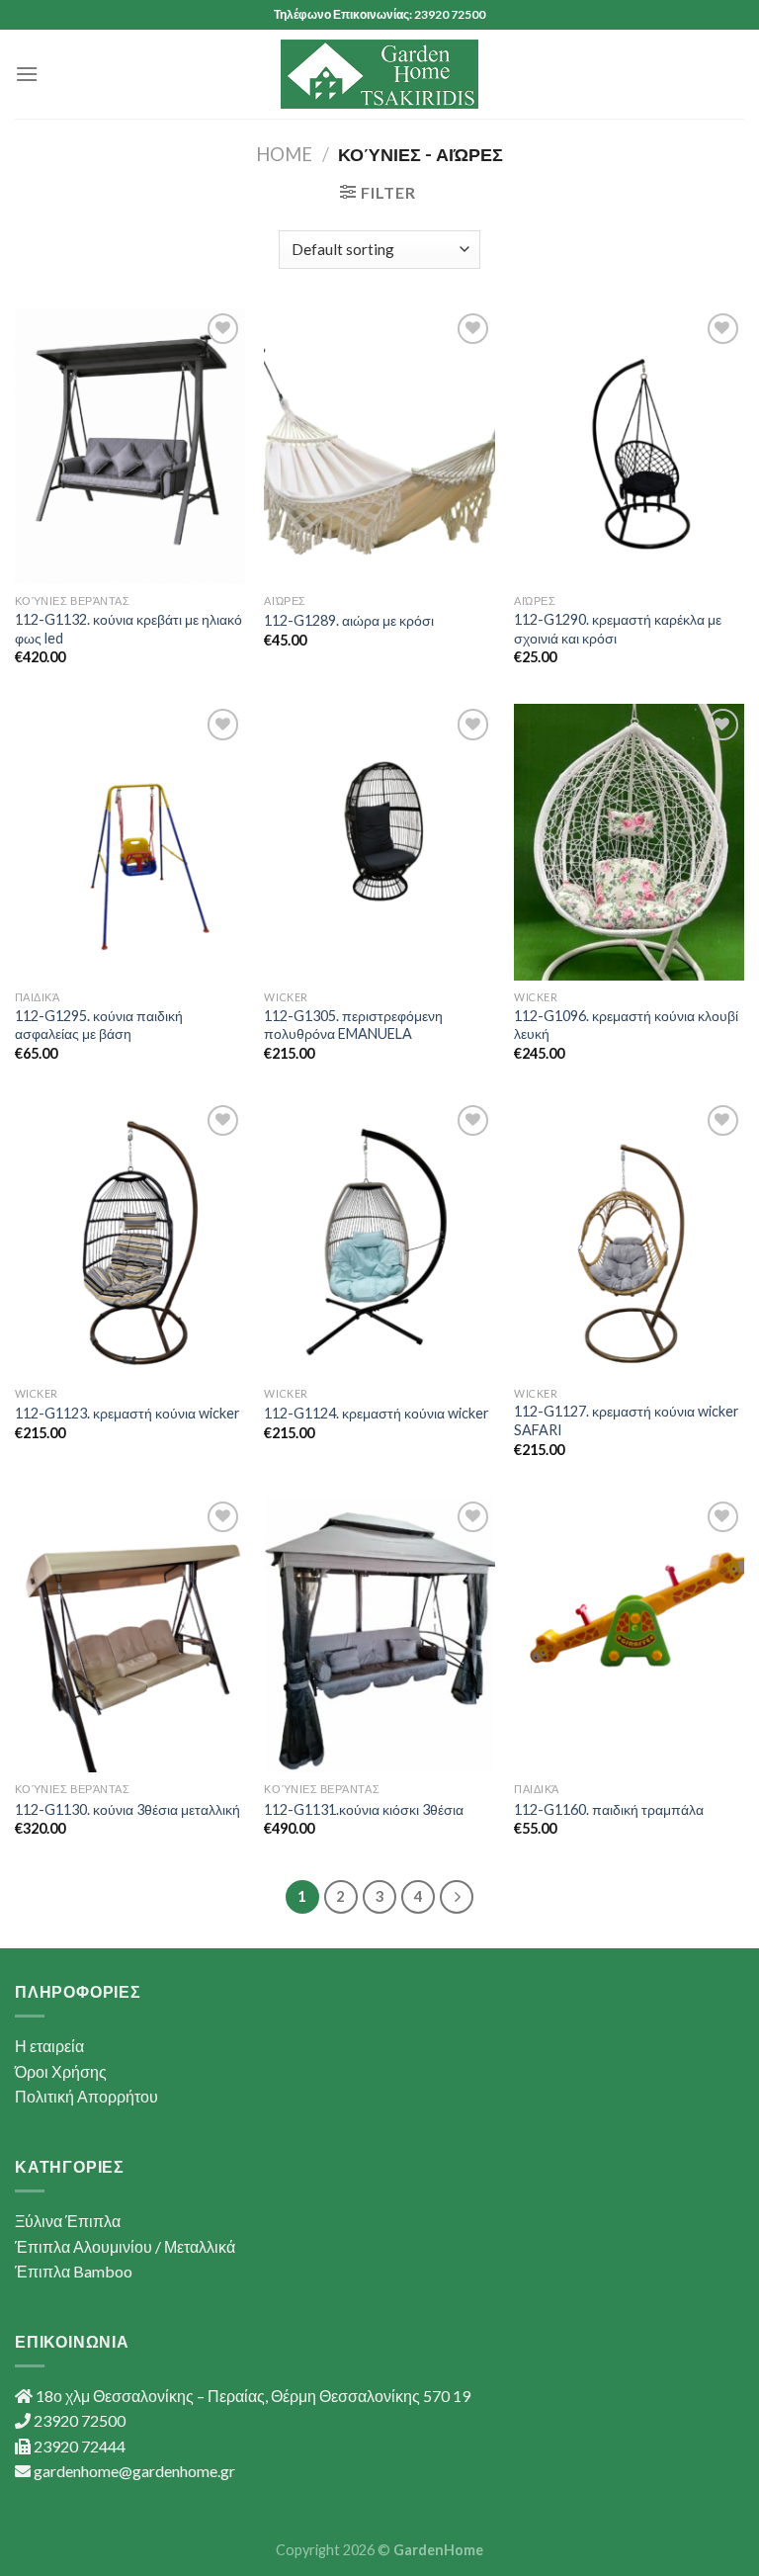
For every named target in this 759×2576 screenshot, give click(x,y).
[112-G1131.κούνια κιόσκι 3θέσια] (379, 1634)
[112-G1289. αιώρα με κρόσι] (379, 446)
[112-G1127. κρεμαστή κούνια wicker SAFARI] (629, 1238)
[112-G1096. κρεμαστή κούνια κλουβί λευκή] (629, 842)
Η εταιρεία (49, 2046)
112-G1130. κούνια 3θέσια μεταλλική (127, 1809)
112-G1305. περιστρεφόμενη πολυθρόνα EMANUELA (353, 1025)
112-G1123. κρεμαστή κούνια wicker (127, 1413)
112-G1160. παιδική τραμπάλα (609, 1809)
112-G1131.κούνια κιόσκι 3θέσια (364, 1809)
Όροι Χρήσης (61, 2071)
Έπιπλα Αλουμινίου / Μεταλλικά (125, 2246)
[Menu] (27, 74)
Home (284, 154)
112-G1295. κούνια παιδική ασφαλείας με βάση (99, 1025)
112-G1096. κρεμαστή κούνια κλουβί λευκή (626, 1025)
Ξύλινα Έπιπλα (68, 2221)
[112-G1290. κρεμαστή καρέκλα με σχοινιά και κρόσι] (629, 446)
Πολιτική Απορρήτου (86, 2096)
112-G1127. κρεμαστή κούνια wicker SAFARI (627, 1420)
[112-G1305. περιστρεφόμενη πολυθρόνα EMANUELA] (379, 842)
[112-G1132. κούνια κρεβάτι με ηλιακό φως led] (130, 446)
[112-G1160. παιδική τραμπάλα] (629, 1634)
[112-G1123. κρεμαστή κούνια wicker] (130, 1238)
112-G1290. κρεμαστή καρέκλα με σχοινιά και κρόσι (618, 629)
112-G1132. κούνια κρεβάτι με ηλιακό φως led (128, 629)
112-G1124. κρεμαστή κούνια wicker (377, 1413)
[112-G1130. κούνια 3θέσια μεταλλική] (130, 1634)
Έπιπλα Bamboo (74, 2271)
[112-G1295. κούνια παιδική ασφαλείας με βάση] (130, 842)
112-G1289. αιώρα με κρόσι (349, 620)
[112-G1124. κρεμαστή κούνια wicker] (379, 1238)
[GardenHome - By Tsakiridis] (379, 74)
